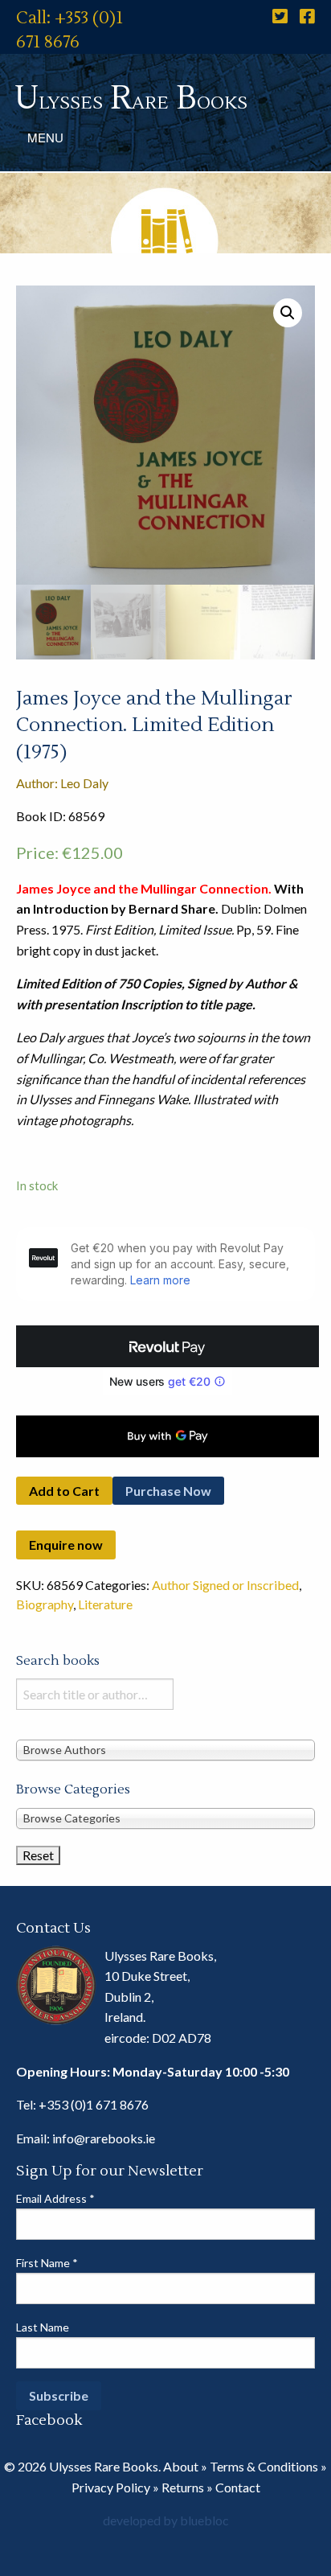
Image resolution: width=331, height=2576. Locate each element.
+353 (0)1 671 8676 (94, 2104)
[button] (288, 313)
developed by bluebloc (166, 2520)
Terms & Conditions (264, 2466)
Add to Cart (64, 1491)
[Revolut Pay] (168, 1346)
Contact (238, 2487)
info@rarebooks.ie (104, 2138)
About (181, 2466)
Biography (45, 1604)
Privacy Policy (111, 2487)
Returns (183, 2487)
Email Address (55, 2198)
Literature (105, 1604)
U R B (131, 99)
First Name (47, 2263)
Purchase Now (168, 1491)
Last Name (43, 2327)
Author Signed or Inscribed (225, 1585)
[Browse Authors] (165, 1750)
